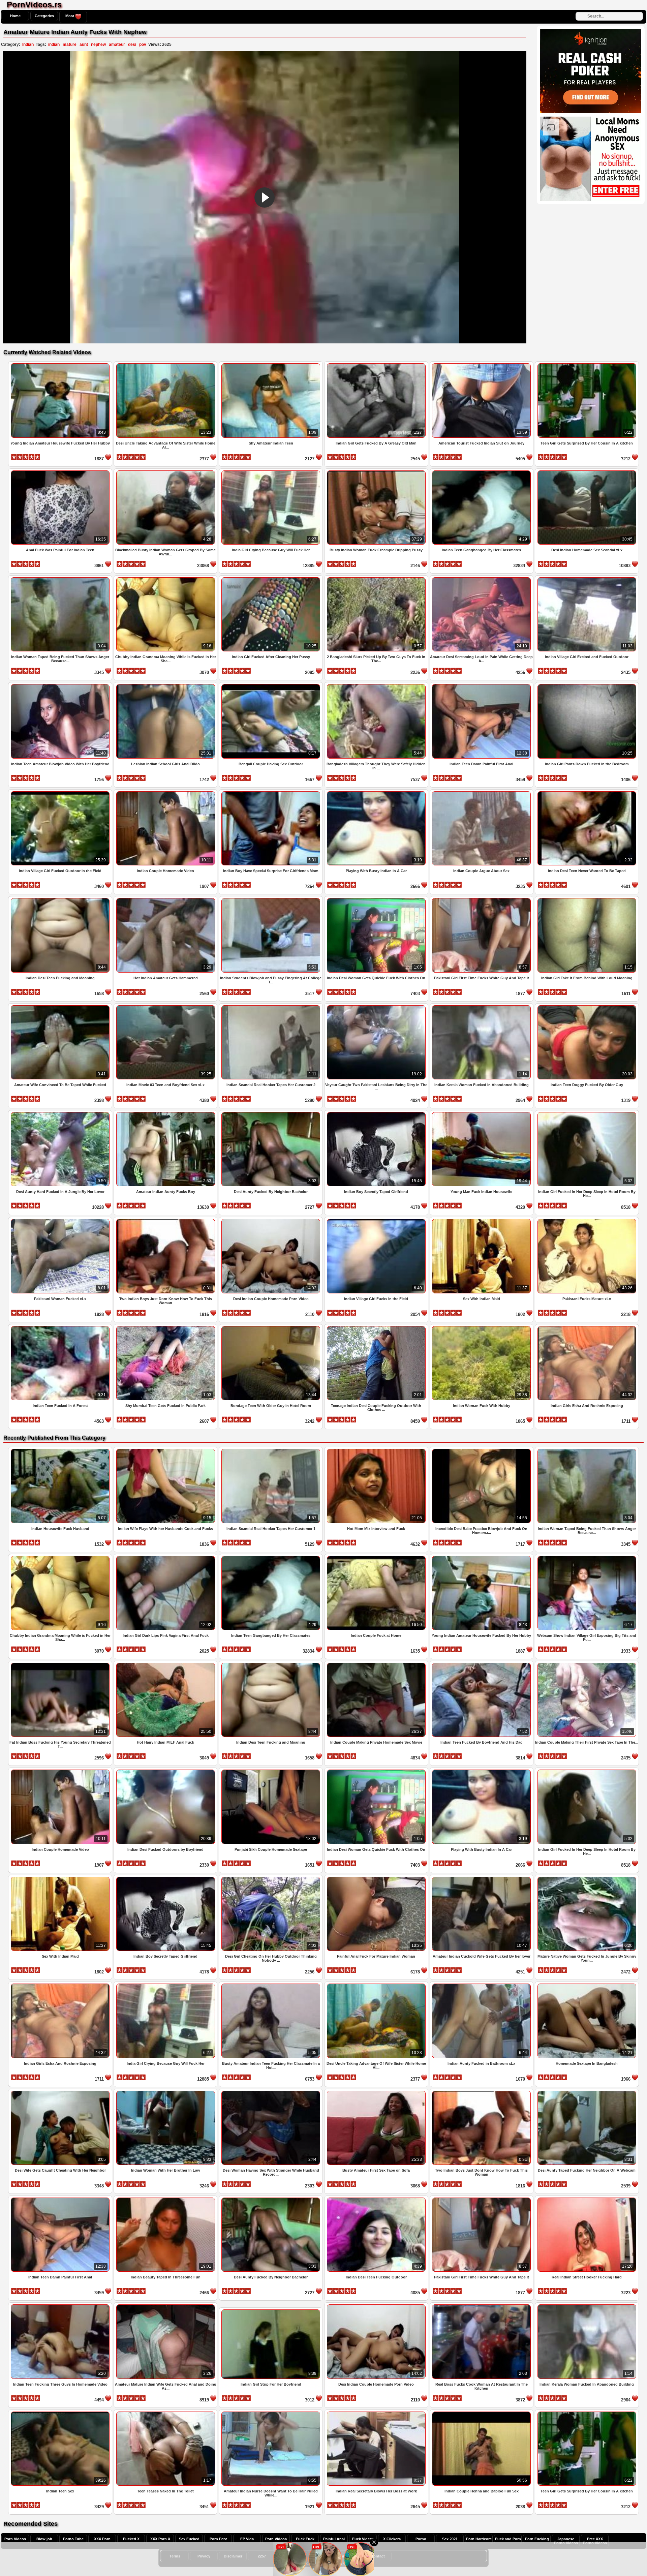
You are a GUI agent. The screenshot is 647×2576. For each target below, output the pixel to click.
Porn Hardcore (479, 2539)
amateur (117, 44)
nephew (98, 44)
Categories (44, 16)
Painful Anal (334, 2539)
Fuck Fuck (305, 2539)
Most (70, 16)
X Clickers (392, 2539)
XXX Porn (102, 2539)
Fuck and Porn (508, 2539)
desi (132, 44)
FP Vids (247, 2539)
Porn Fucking (537, 2539)
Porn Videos (15, 2539)
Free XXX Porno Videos (595, 2541)
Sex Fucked (189, 2539)
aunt (84, 44)
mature (70, 44)
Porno (421, 2539)
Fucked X (131, 2539)
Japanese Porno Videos (566, 2541)
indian (54, 44)
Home (15, 16)
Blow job (44, 2539)
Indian (28, 44)
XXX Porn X (160, 2539)
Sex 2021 (450, 2539)
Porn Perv (218, 2539)
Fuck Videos (363, 2539)
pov (143, 44)
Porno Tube (73, 2539)
